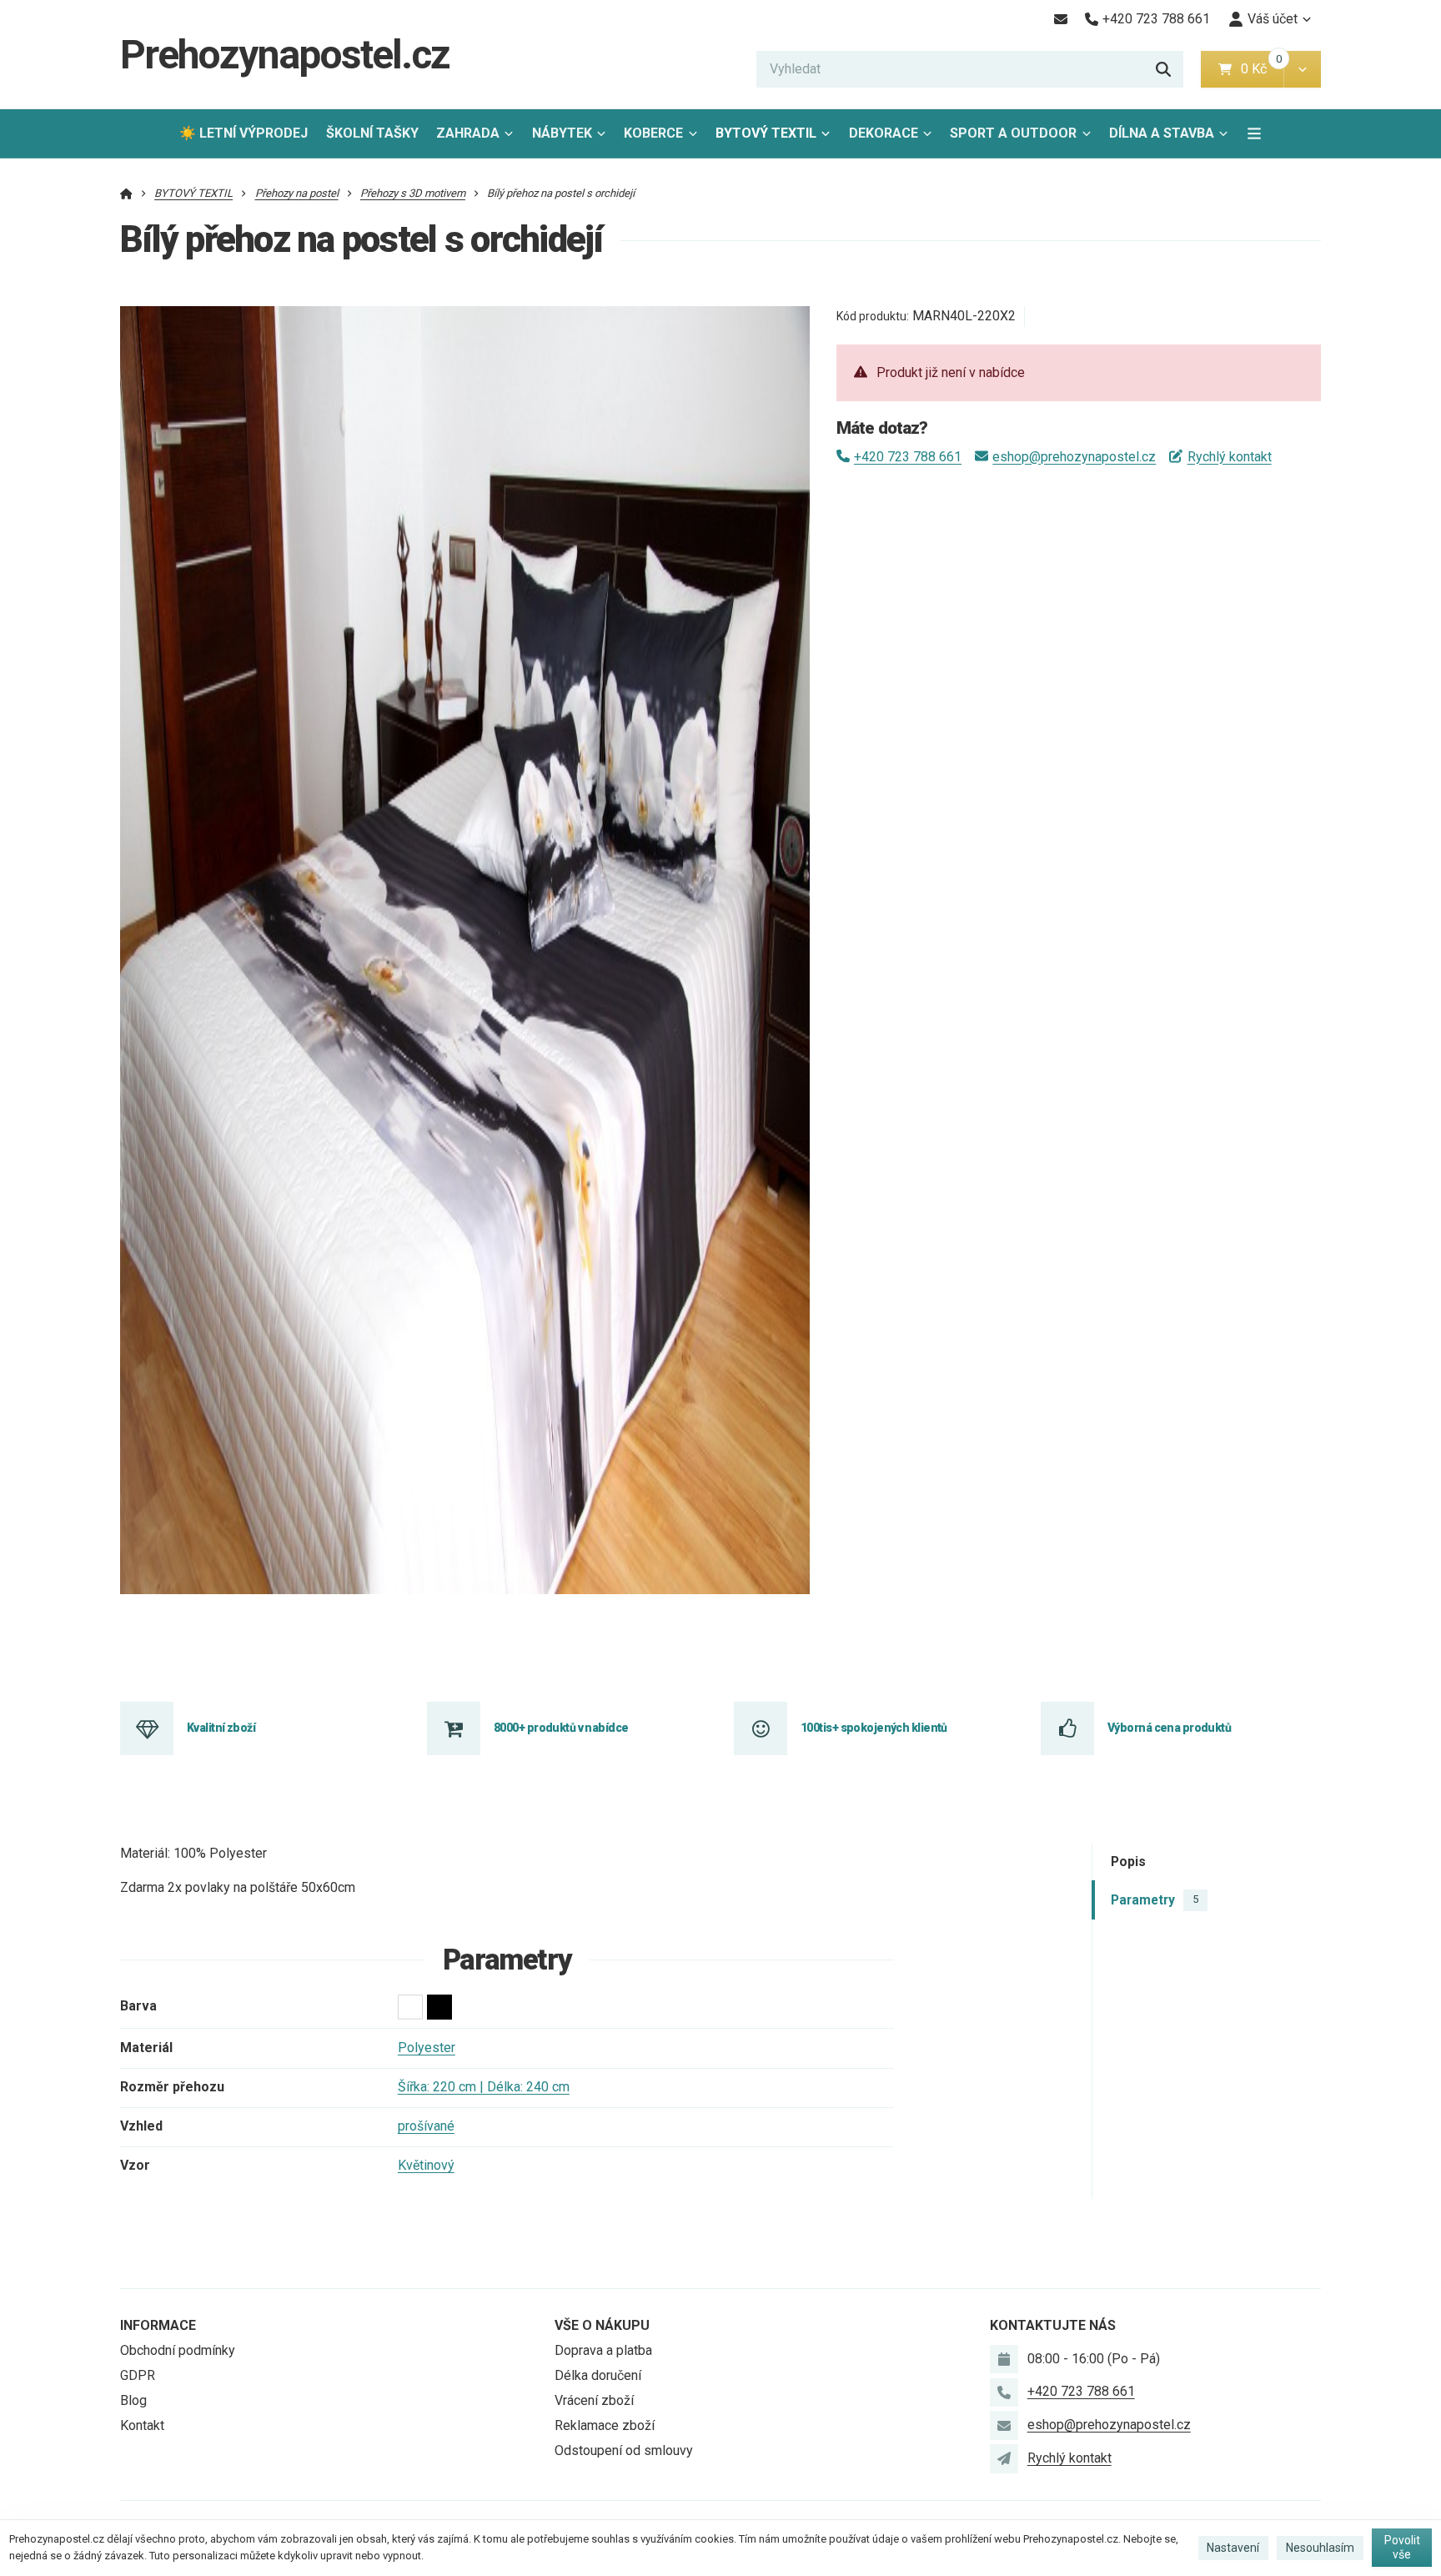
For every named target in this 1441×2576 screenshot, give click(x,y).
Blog (133, 2400)
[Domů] (126, 193)
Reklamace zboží (605, 2425)
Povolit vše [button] (1402, 2548)
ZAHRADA (468, 133)
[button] (1302, 69)
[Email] (1060, 19)
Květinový (426, 2165)
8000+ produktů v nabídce (561, 1728)
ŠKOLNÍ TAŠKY (372, 133)
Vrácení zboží (594, 2400)
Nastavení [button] (1233, 2548)
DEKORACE (884, 133)
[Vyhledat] (1163, 69)
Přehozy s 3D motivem (413, 193)
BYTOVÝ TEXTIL (766, 133)
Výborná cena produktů (1169, 1728)
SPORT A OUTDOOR (1013, 133)
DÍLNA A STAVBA (1162, 133)
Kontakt (142, 2425)
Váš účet (1273, 19)
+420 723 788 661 (908, 457)
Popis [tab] (1128, 1862)
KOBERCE (653, 133)
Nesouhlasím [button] (1320, 2548)
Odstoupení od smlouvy (624, 2450)
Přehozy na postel (297, 193)
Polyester (427, 2048)
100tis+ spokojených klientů (874, 1728)
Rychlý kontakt (1229, 457)
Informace (158, 2325)
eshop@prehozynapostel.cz (1074, 457)
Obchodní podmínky (178, 2350)
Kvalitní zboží (221, 1728)
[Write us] (1004, 2458)
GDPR (138, 2375)
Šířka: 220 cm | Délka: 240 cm (484, 2087)
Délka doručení (598, 2375)
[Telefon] (1004, 2392)
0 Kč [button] (1262, 69)
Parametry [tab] (1155, 1900)
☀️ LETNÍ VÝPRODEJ (244, 133)
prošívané (426, 2126)
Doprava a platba (603, 2350)
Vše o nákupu (602, 2325)
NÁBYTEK (562, 133)
